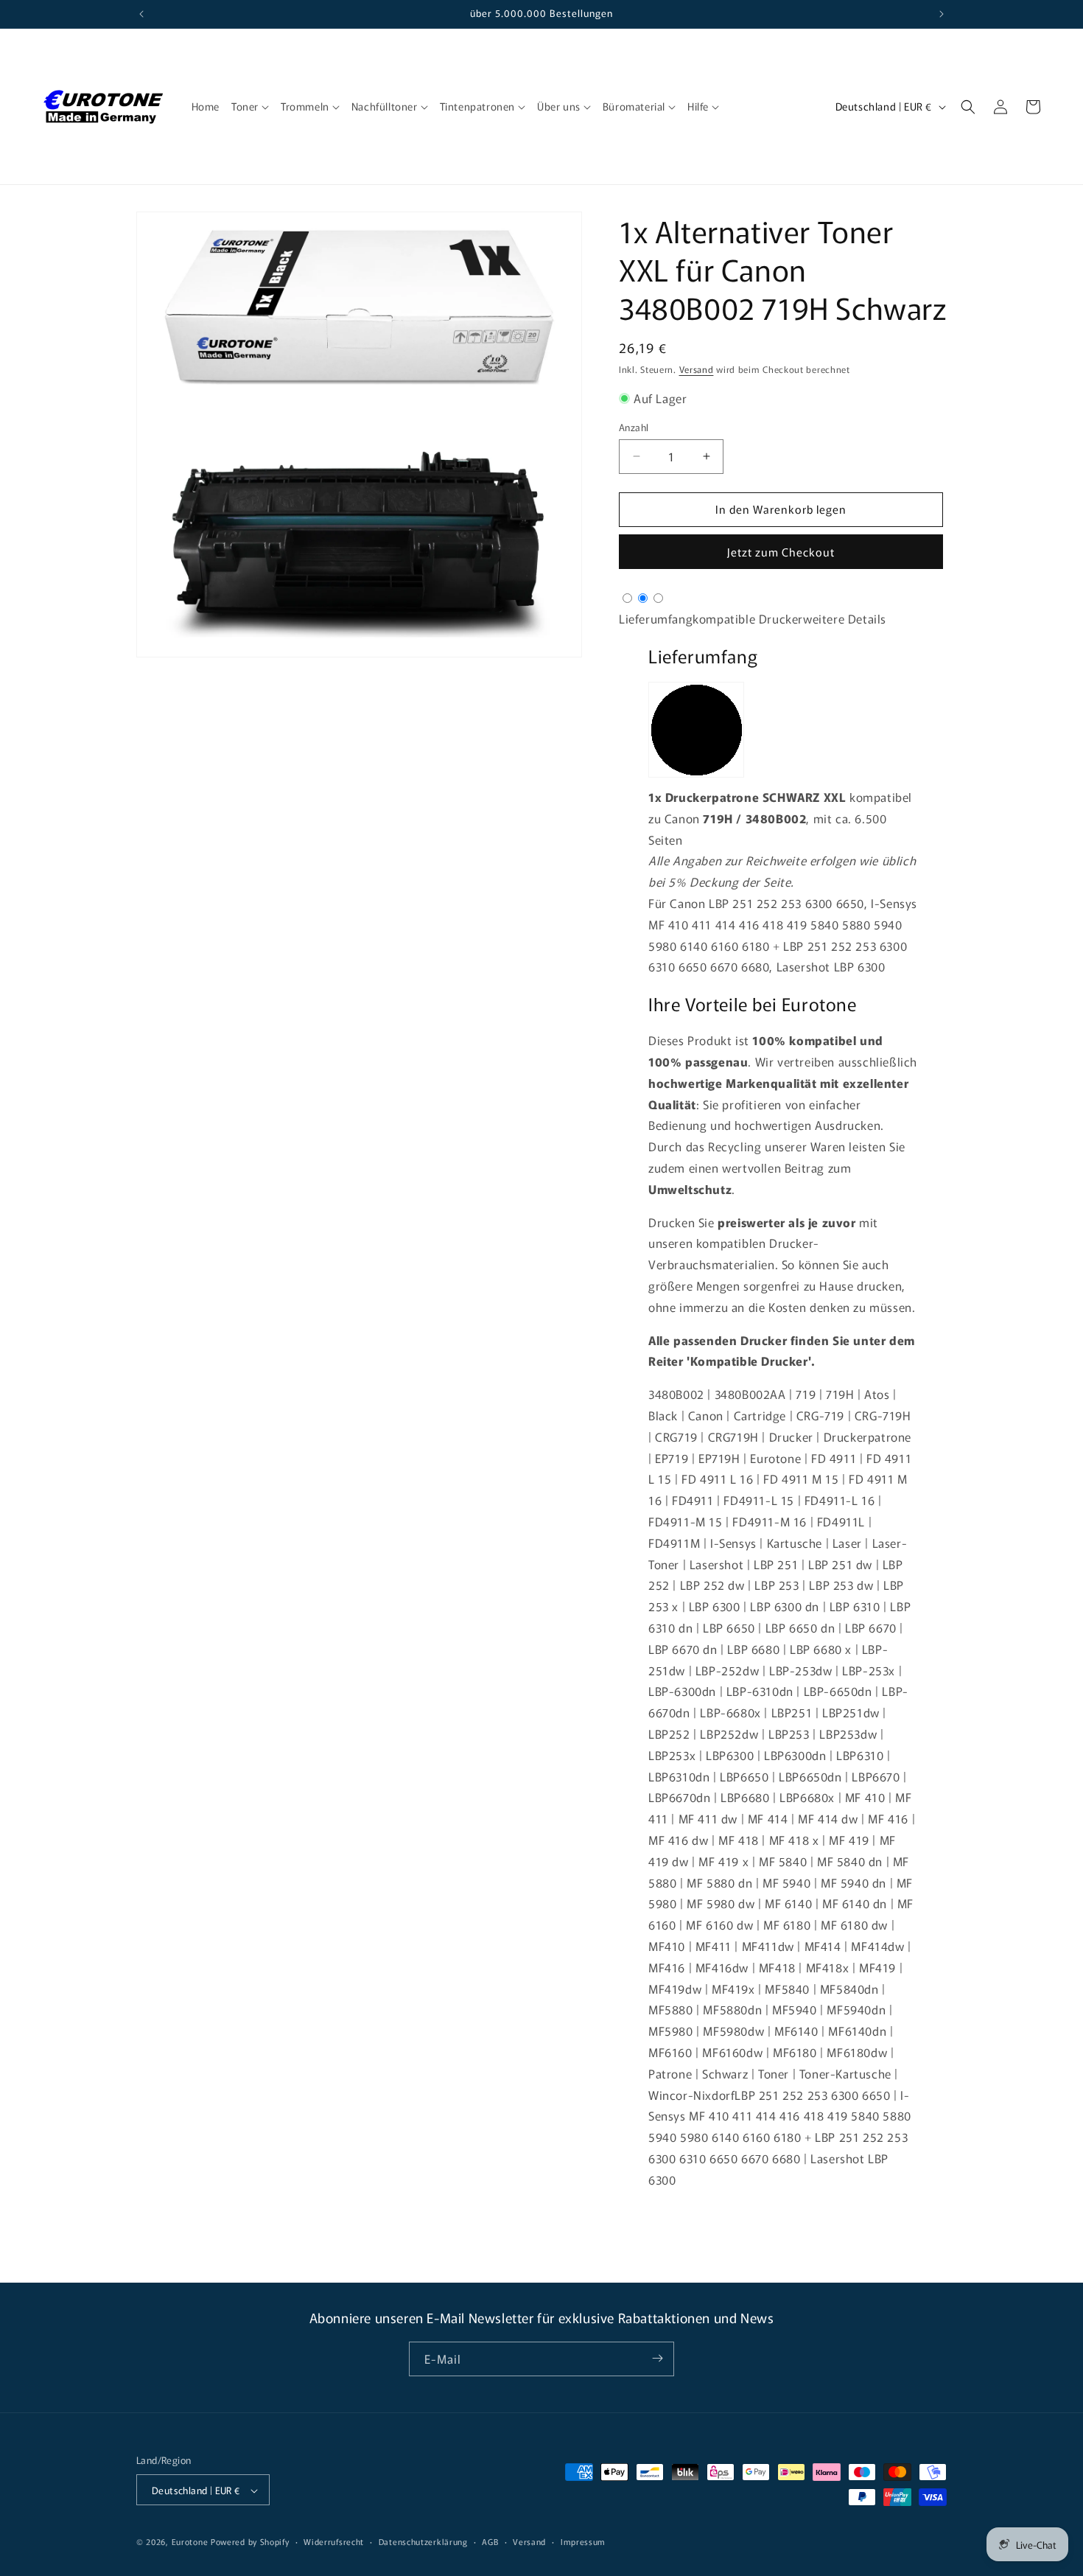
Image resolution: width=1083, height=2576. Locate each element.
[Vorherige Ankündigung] (141, 14)
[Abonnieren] (657, 2358)
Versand (697, 369)
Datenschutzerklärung (423, 2541)
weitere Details (845, 618)
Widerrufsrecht (334, 2541)
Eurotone (190, 2542)
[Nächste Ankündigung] (942, 14)
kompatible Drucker (748, 618)
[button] (250, 106)
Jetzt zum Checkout (781, 552)
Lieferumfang (656, 618)
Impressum (583, 2541)
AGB (490, 2541)
